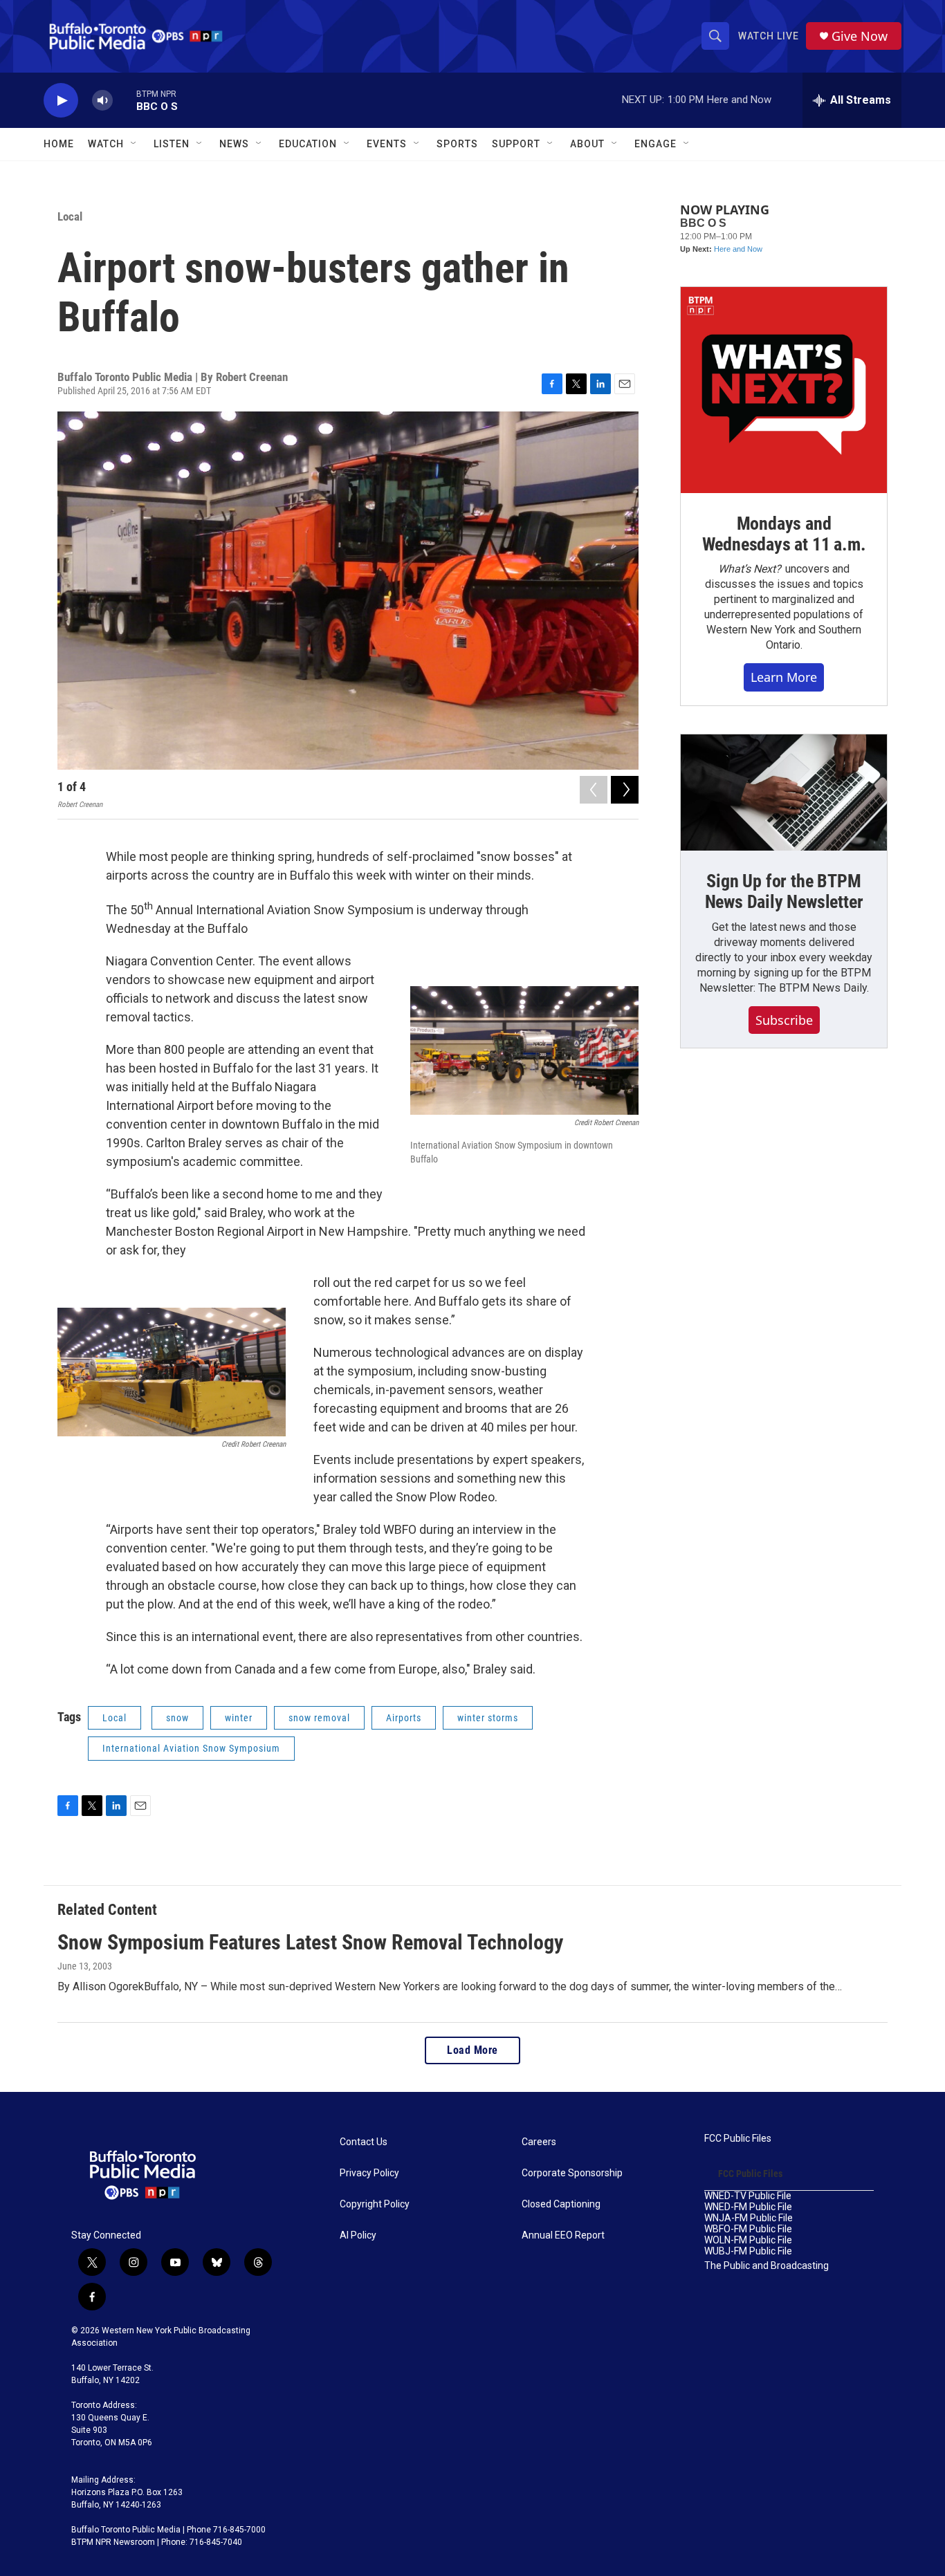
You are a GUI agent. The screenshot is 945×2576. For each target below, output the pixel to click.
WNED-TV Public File (748, 2196)
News (234, 144)
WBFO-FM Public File (748, 2229)
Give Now (860, 36)
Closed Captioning (561, 2204)
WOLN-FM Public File (748, 2240)
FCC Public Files (738, 2139)
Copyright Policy (375, 2204)
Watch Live (769, 36)
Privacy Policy (369, 2173)
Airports (404, 1718)
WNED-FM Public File (748, 2207)
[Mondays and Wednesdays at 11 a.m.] (784, 390)
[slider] (125, 100)
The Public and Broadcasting (767, 2266)
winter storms (488, 1718)
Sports (457, 144)
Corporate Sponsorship (572, 2173)
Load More (472, 2050)
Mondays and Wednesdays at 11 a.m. (784, 534)
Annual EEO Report (563, 2235)
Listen (172, 144)
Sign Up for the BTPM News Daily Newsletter (784, 891)
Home (59, 144)
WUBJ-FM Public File (748, 2251)
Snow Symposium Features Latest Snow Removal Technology (310, 1942)
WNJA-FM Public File (749, 2218)
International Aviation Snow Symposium (191, 1748)
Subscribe (784, 1020)
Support (516, 144)
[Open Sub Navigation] (134, 144)
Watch (106, 144)
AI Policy (358, 2235)
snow (177, 1718)
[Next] (625, 790)
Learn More (784, 677)
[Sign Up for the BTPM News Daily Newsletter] (784, 793)
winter (239, 1718)
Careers (539, 2142)
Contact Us (364, 2142)
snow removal (319, 1718)
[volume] (102, 101)
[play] (61, 101)
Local (70, 216)
